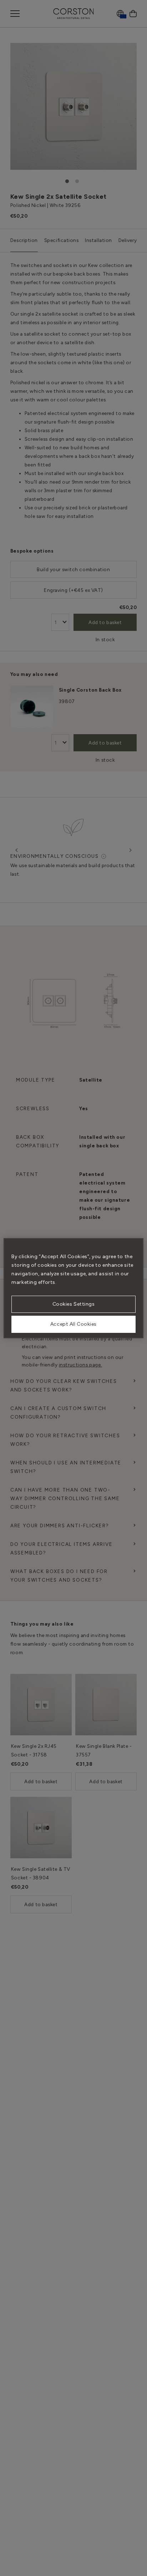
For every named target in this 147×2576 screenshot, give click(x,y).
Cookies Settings (74, 1304)
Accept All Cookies (73, 1324)
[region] (73, 1288)
